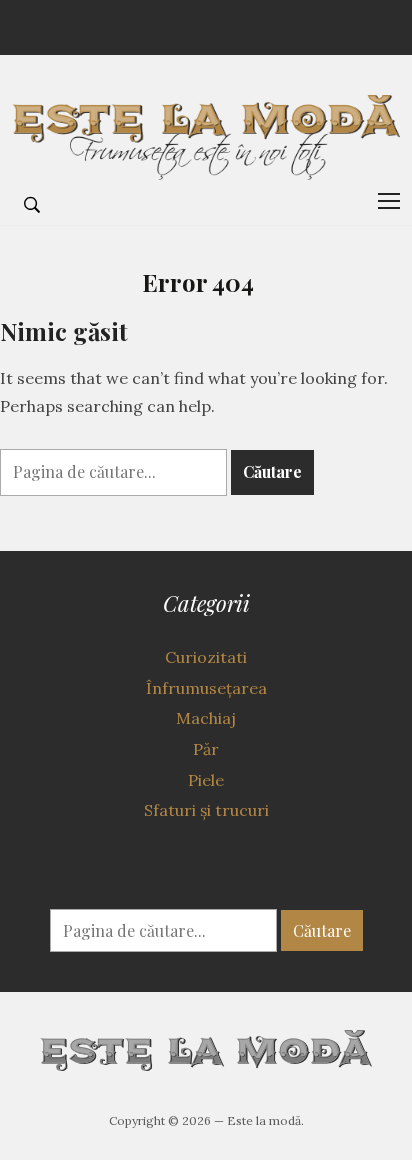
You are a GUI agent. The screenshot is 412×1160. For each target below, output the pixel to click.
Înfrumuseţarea (206, 688)
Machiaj (206, 718)
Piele (206, 780)
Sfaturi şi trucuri (206, 810)
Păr (206, 749)
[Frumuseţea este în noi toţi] (205, 128)
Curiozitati (206, 657)
